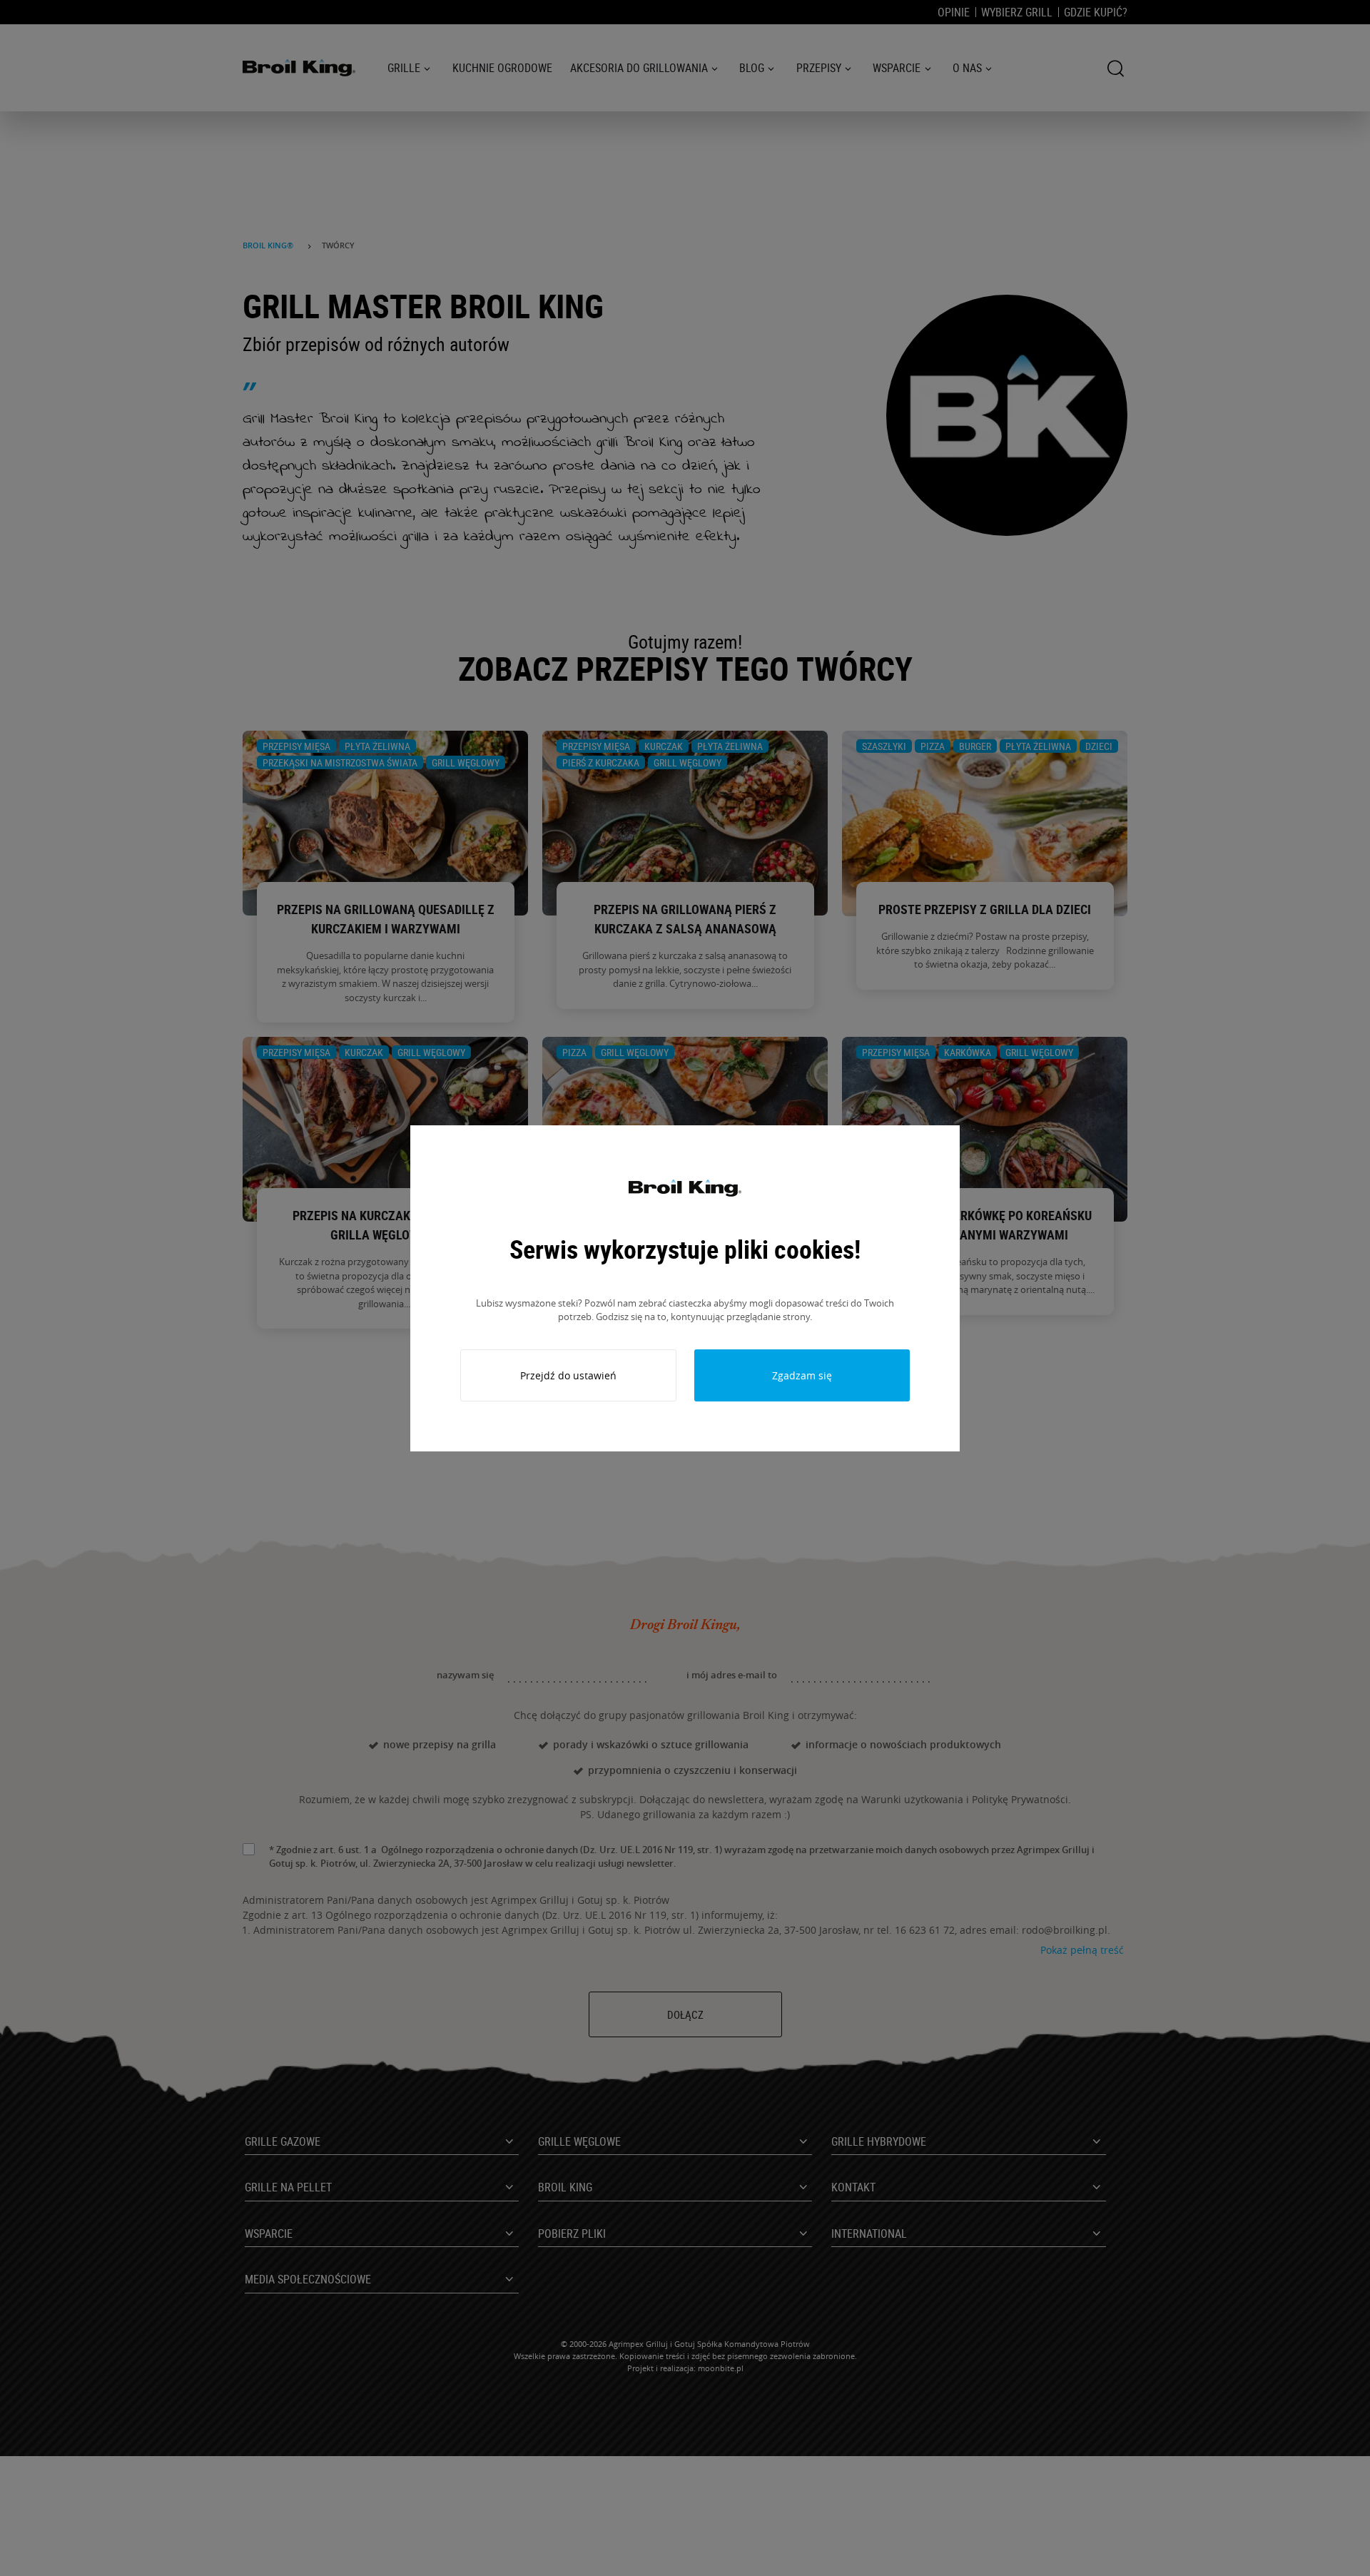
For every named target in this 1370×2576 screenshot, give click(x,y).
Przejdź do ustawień (568, 1375)
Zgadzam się (802, 1375)
